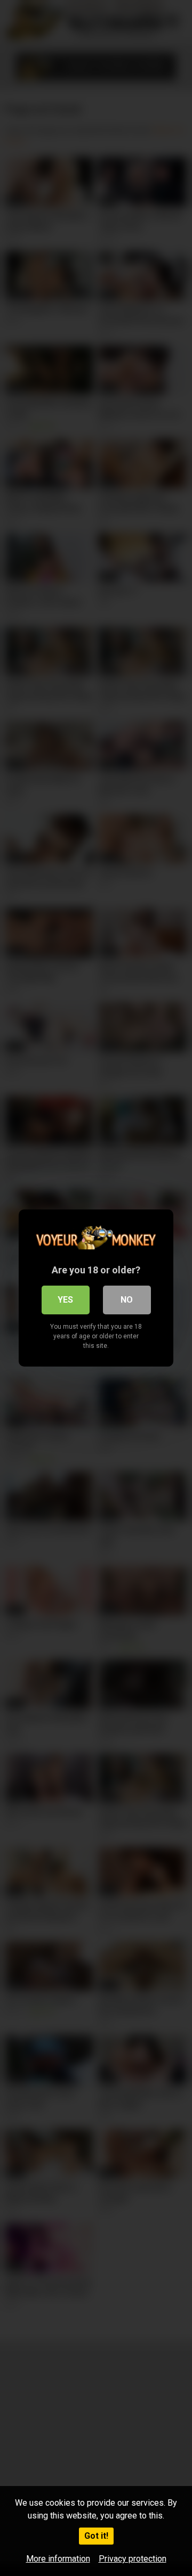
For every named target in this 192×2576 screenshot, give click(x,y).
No (127, 1300)
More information (58, 2559)
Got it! (96, 2536)
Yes (65, 1300)
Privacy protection (133, 2559)
